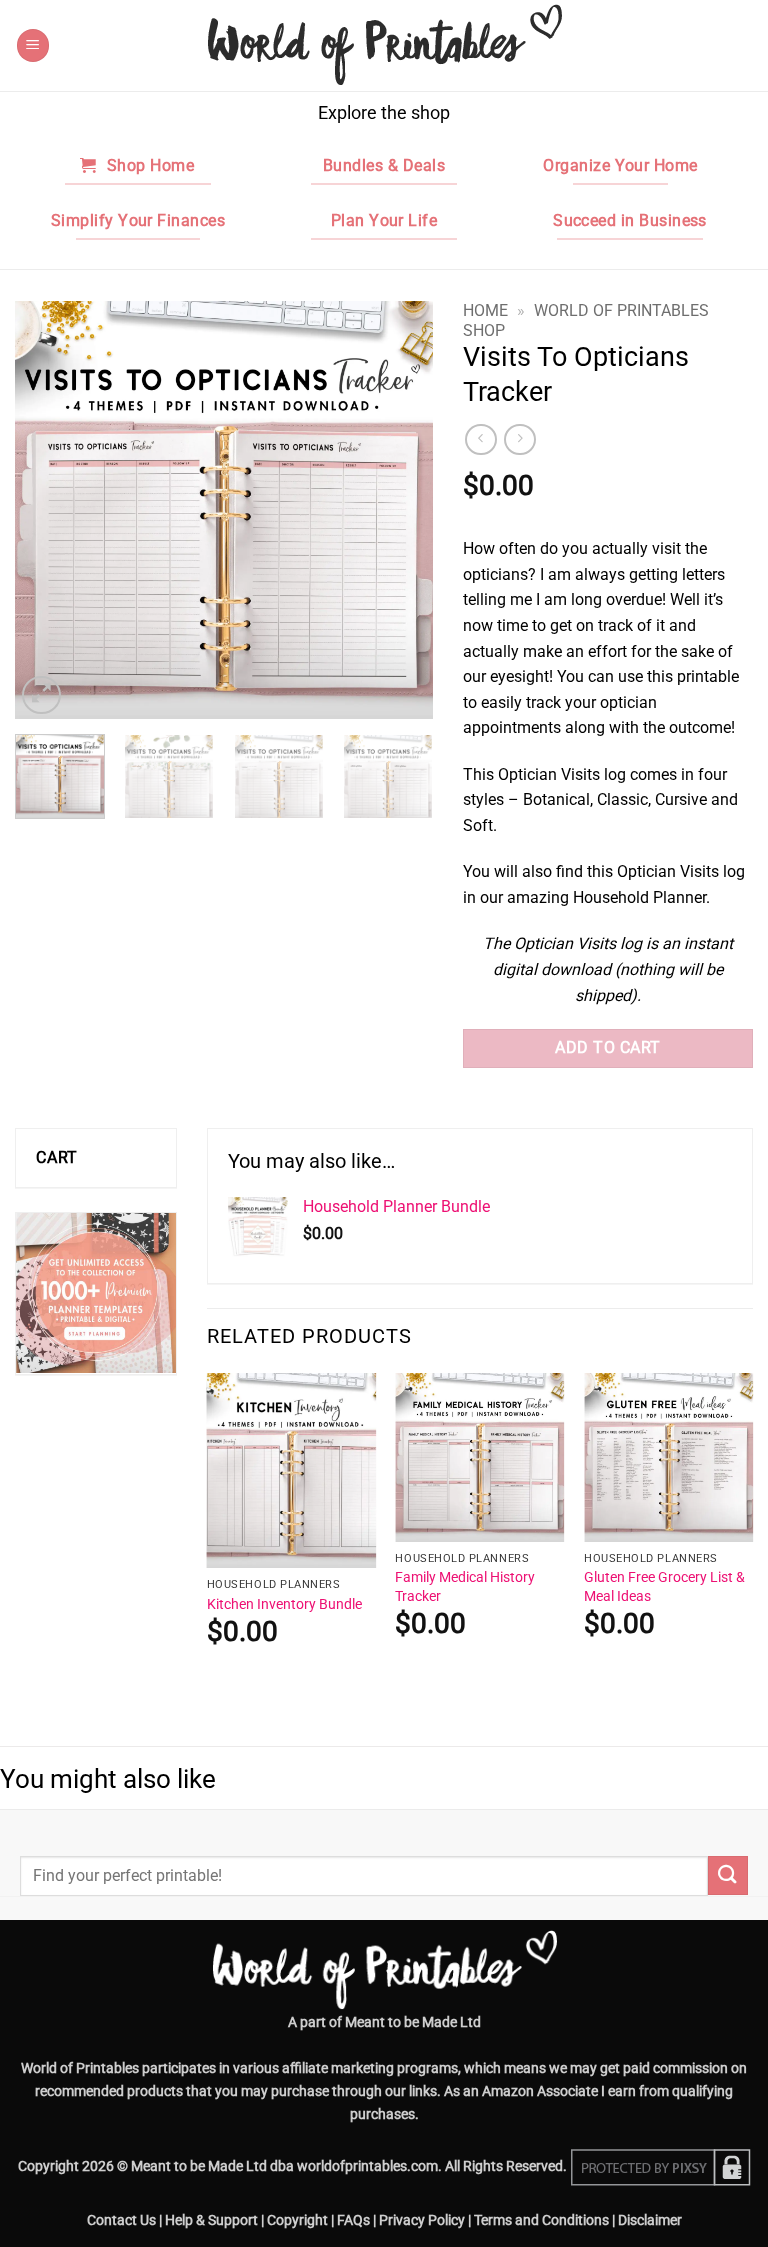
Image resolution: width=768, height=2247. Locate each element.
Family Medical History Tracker (465, 1587)
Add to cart (607, 1048)
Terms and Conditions (541, 2220)
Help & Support (211, 2220)
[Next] (399, 511)
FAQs (353, 2220)
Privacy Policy (422, 2220)
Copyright (297, 2220)
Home (485, 310)
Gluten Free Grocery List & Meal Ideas (664, 1587)
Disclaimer (650, 2220)
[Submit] (728, 1875)
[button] (33, 45)
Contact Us (121, 2220)
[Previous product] (519, 439)
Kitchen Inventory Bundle (284, 1604)
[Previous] (49, 511)
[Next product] (480, 439)
